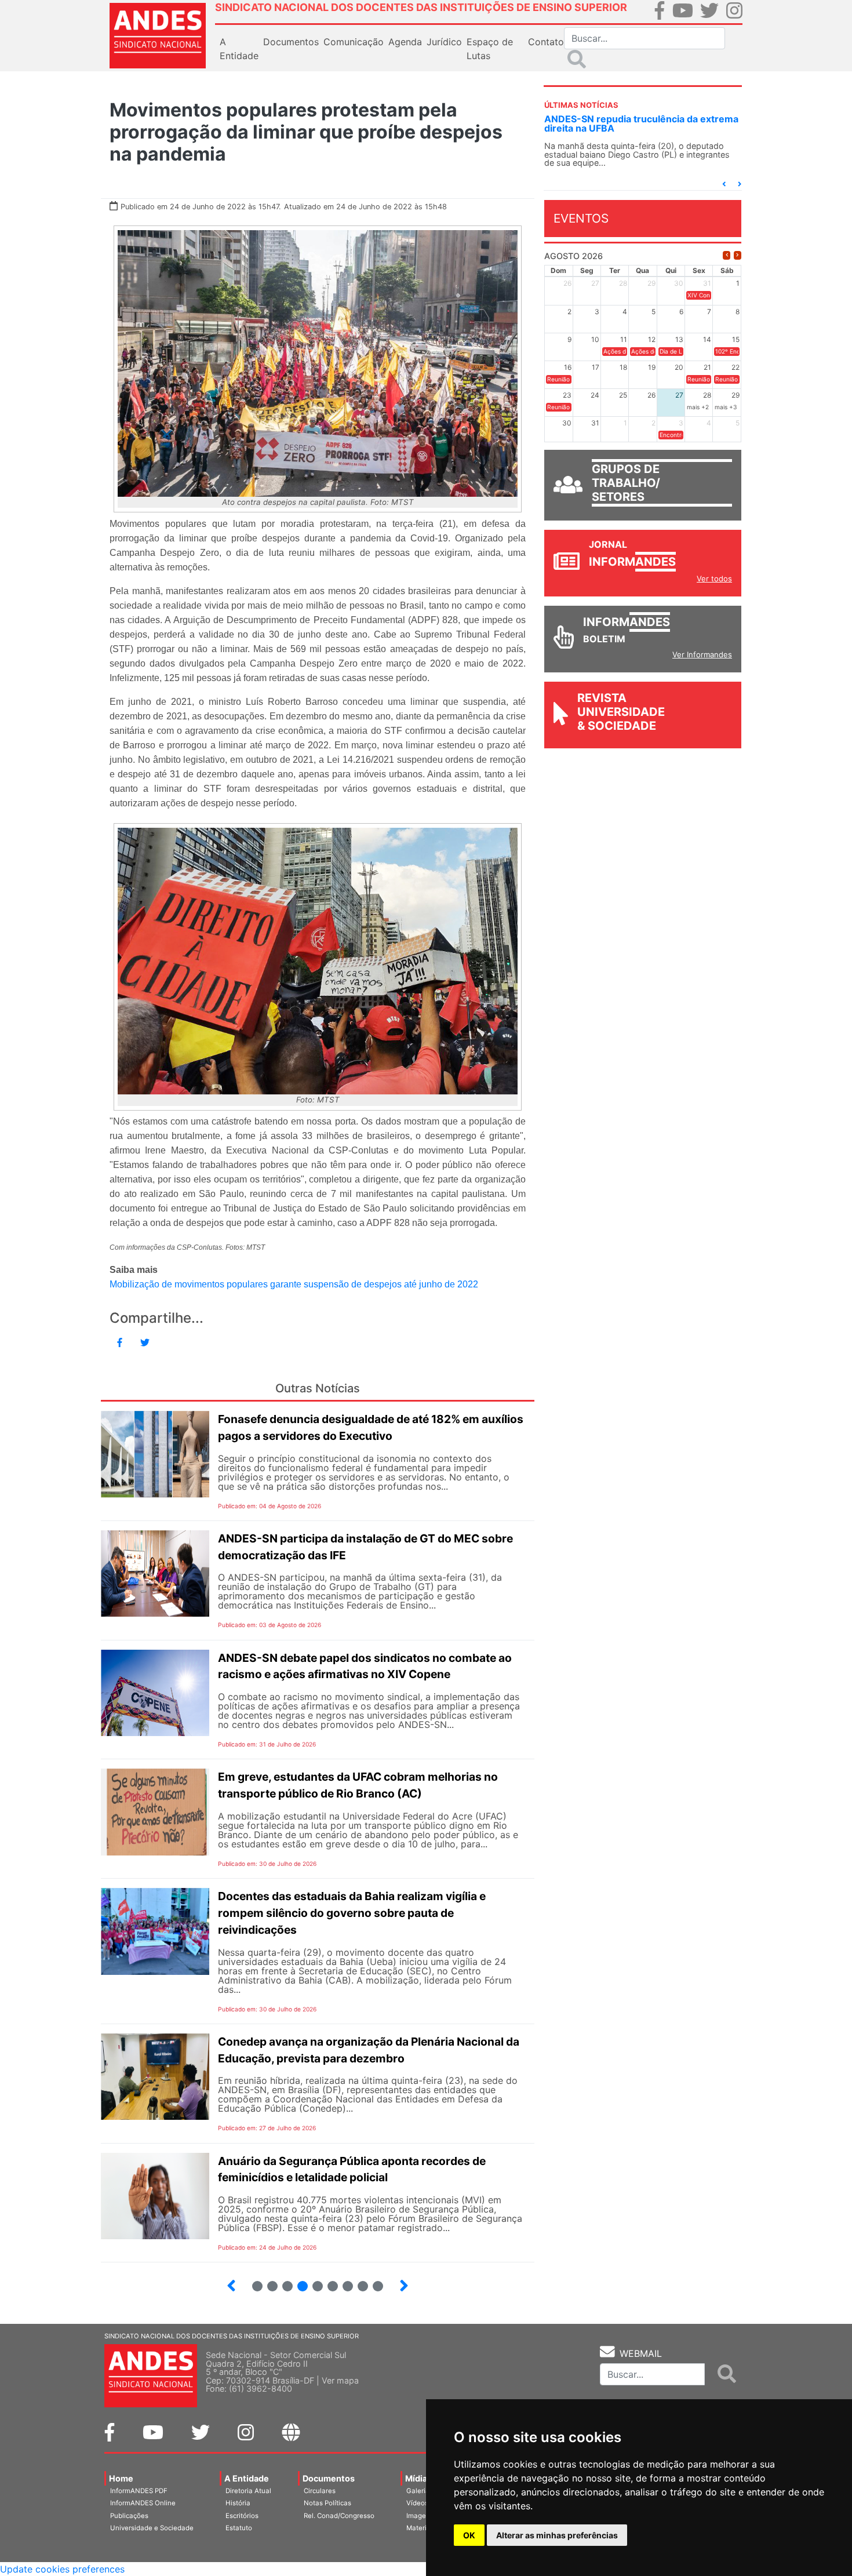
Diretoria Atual (248, 2491)
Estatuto (239, 2528)
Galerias (420, 2491)
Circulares (320, 2491)
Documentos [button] (291, 42)
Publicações (129, 2516)
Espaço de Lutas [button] (490, 49)
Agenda (405, 42)
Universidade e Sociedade (152, 2528)
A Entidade (247, 2478)
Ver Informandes (702, 654)
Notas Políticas (327, 2503)
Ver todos (714, 578)
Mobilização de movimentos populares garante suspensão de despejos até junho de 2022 (294, 1284)
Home (121, 2478)
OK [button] (469, 2535)
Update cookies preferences (62, 2569)
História (238, 2503)
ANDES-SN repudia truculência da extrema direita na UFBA (641, 123)
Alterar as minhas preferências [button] (557, 2535)
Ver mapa (340, 2380)
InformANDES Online (143, 2503)
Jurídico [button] (444, 42)
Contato (546, 42)
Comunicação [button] (354, 42)
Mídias (418, 2478)
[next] (738, 255)
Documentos (329, 2478)
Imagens (420, 2516)
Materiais (421, 2528)
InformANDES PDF (139, 2491)
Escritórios (242, 2516)
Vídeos (417, 2503)
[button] (724, 184)
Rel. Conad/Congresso (339, 2516)
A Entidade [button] (239, 49)
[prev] (727, 255)
